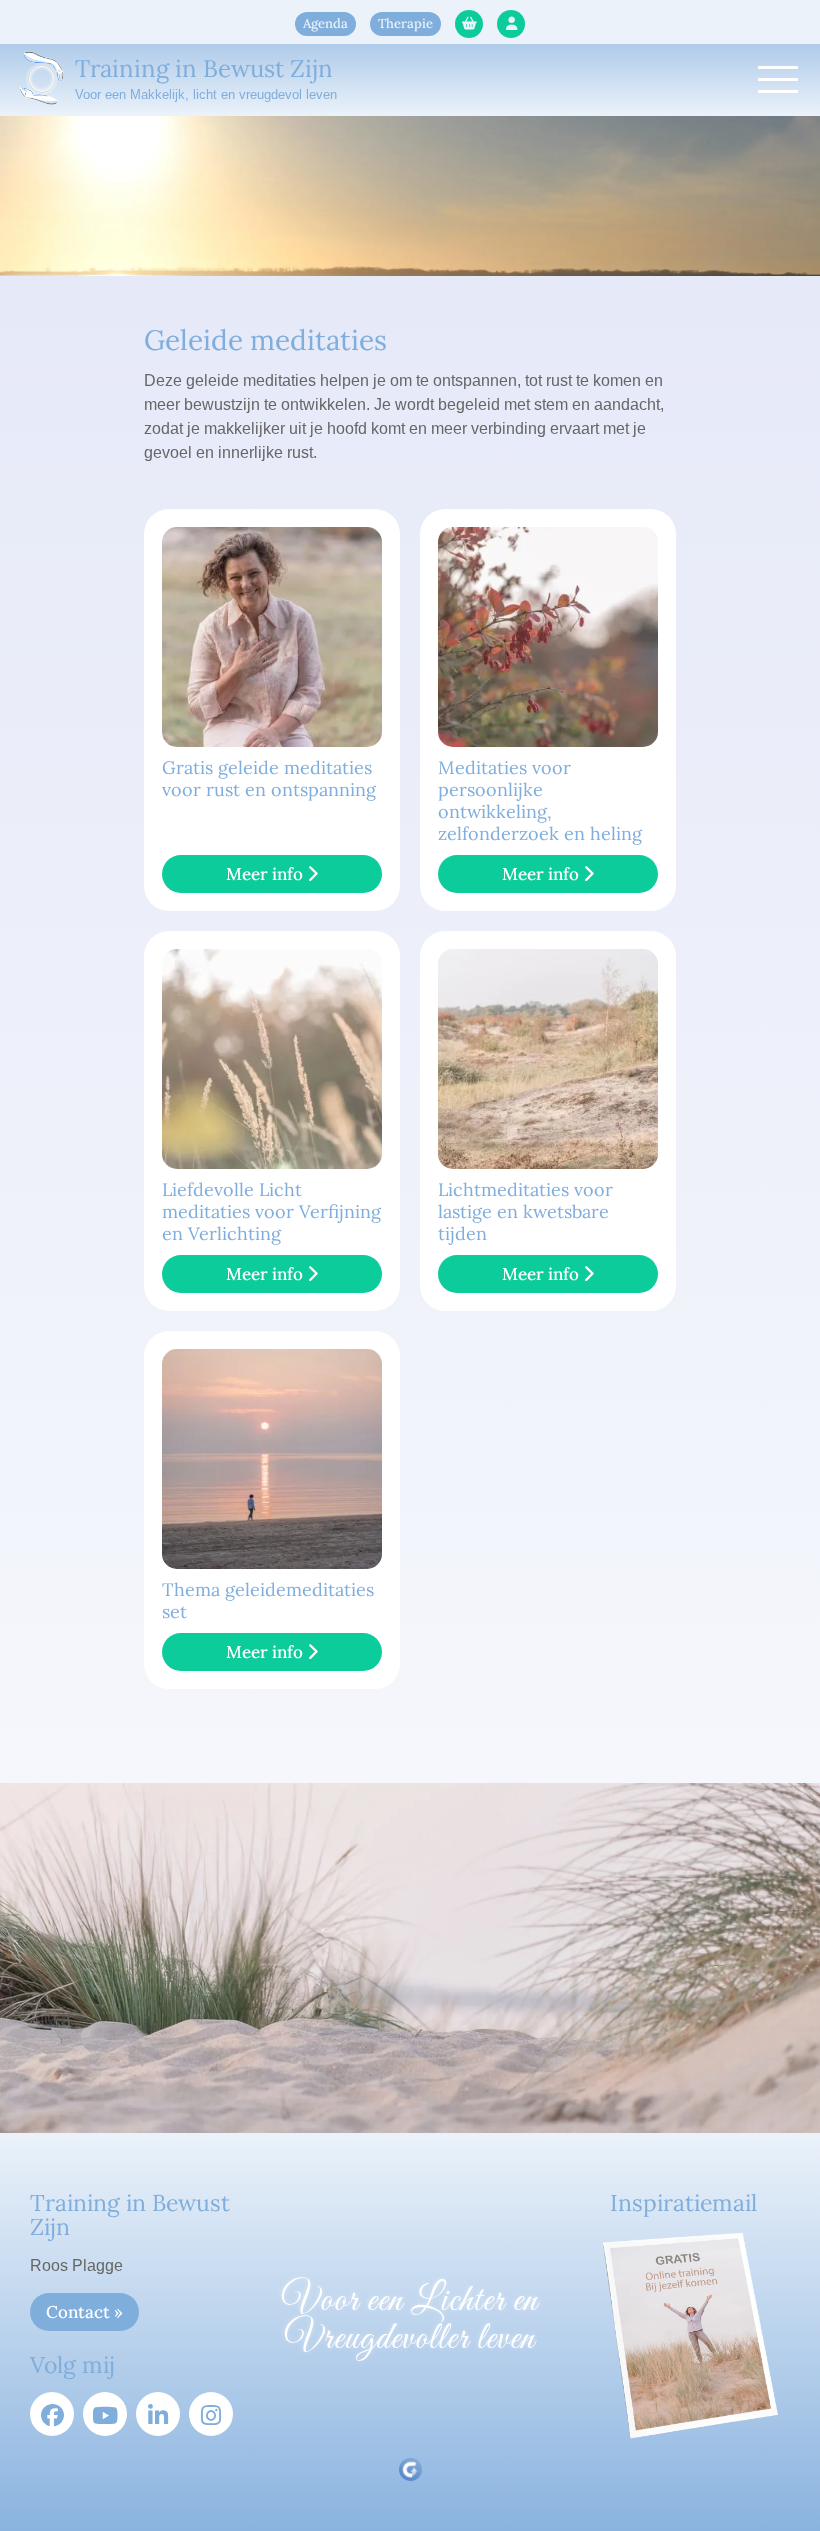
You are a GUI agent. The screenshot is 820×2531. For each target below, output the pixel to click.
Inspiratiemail (683, 2202)
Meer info (266, 874)
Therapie (405, 23)
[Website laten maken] (410, 2468)
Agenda (325, 23)
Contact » (84, 2312)
